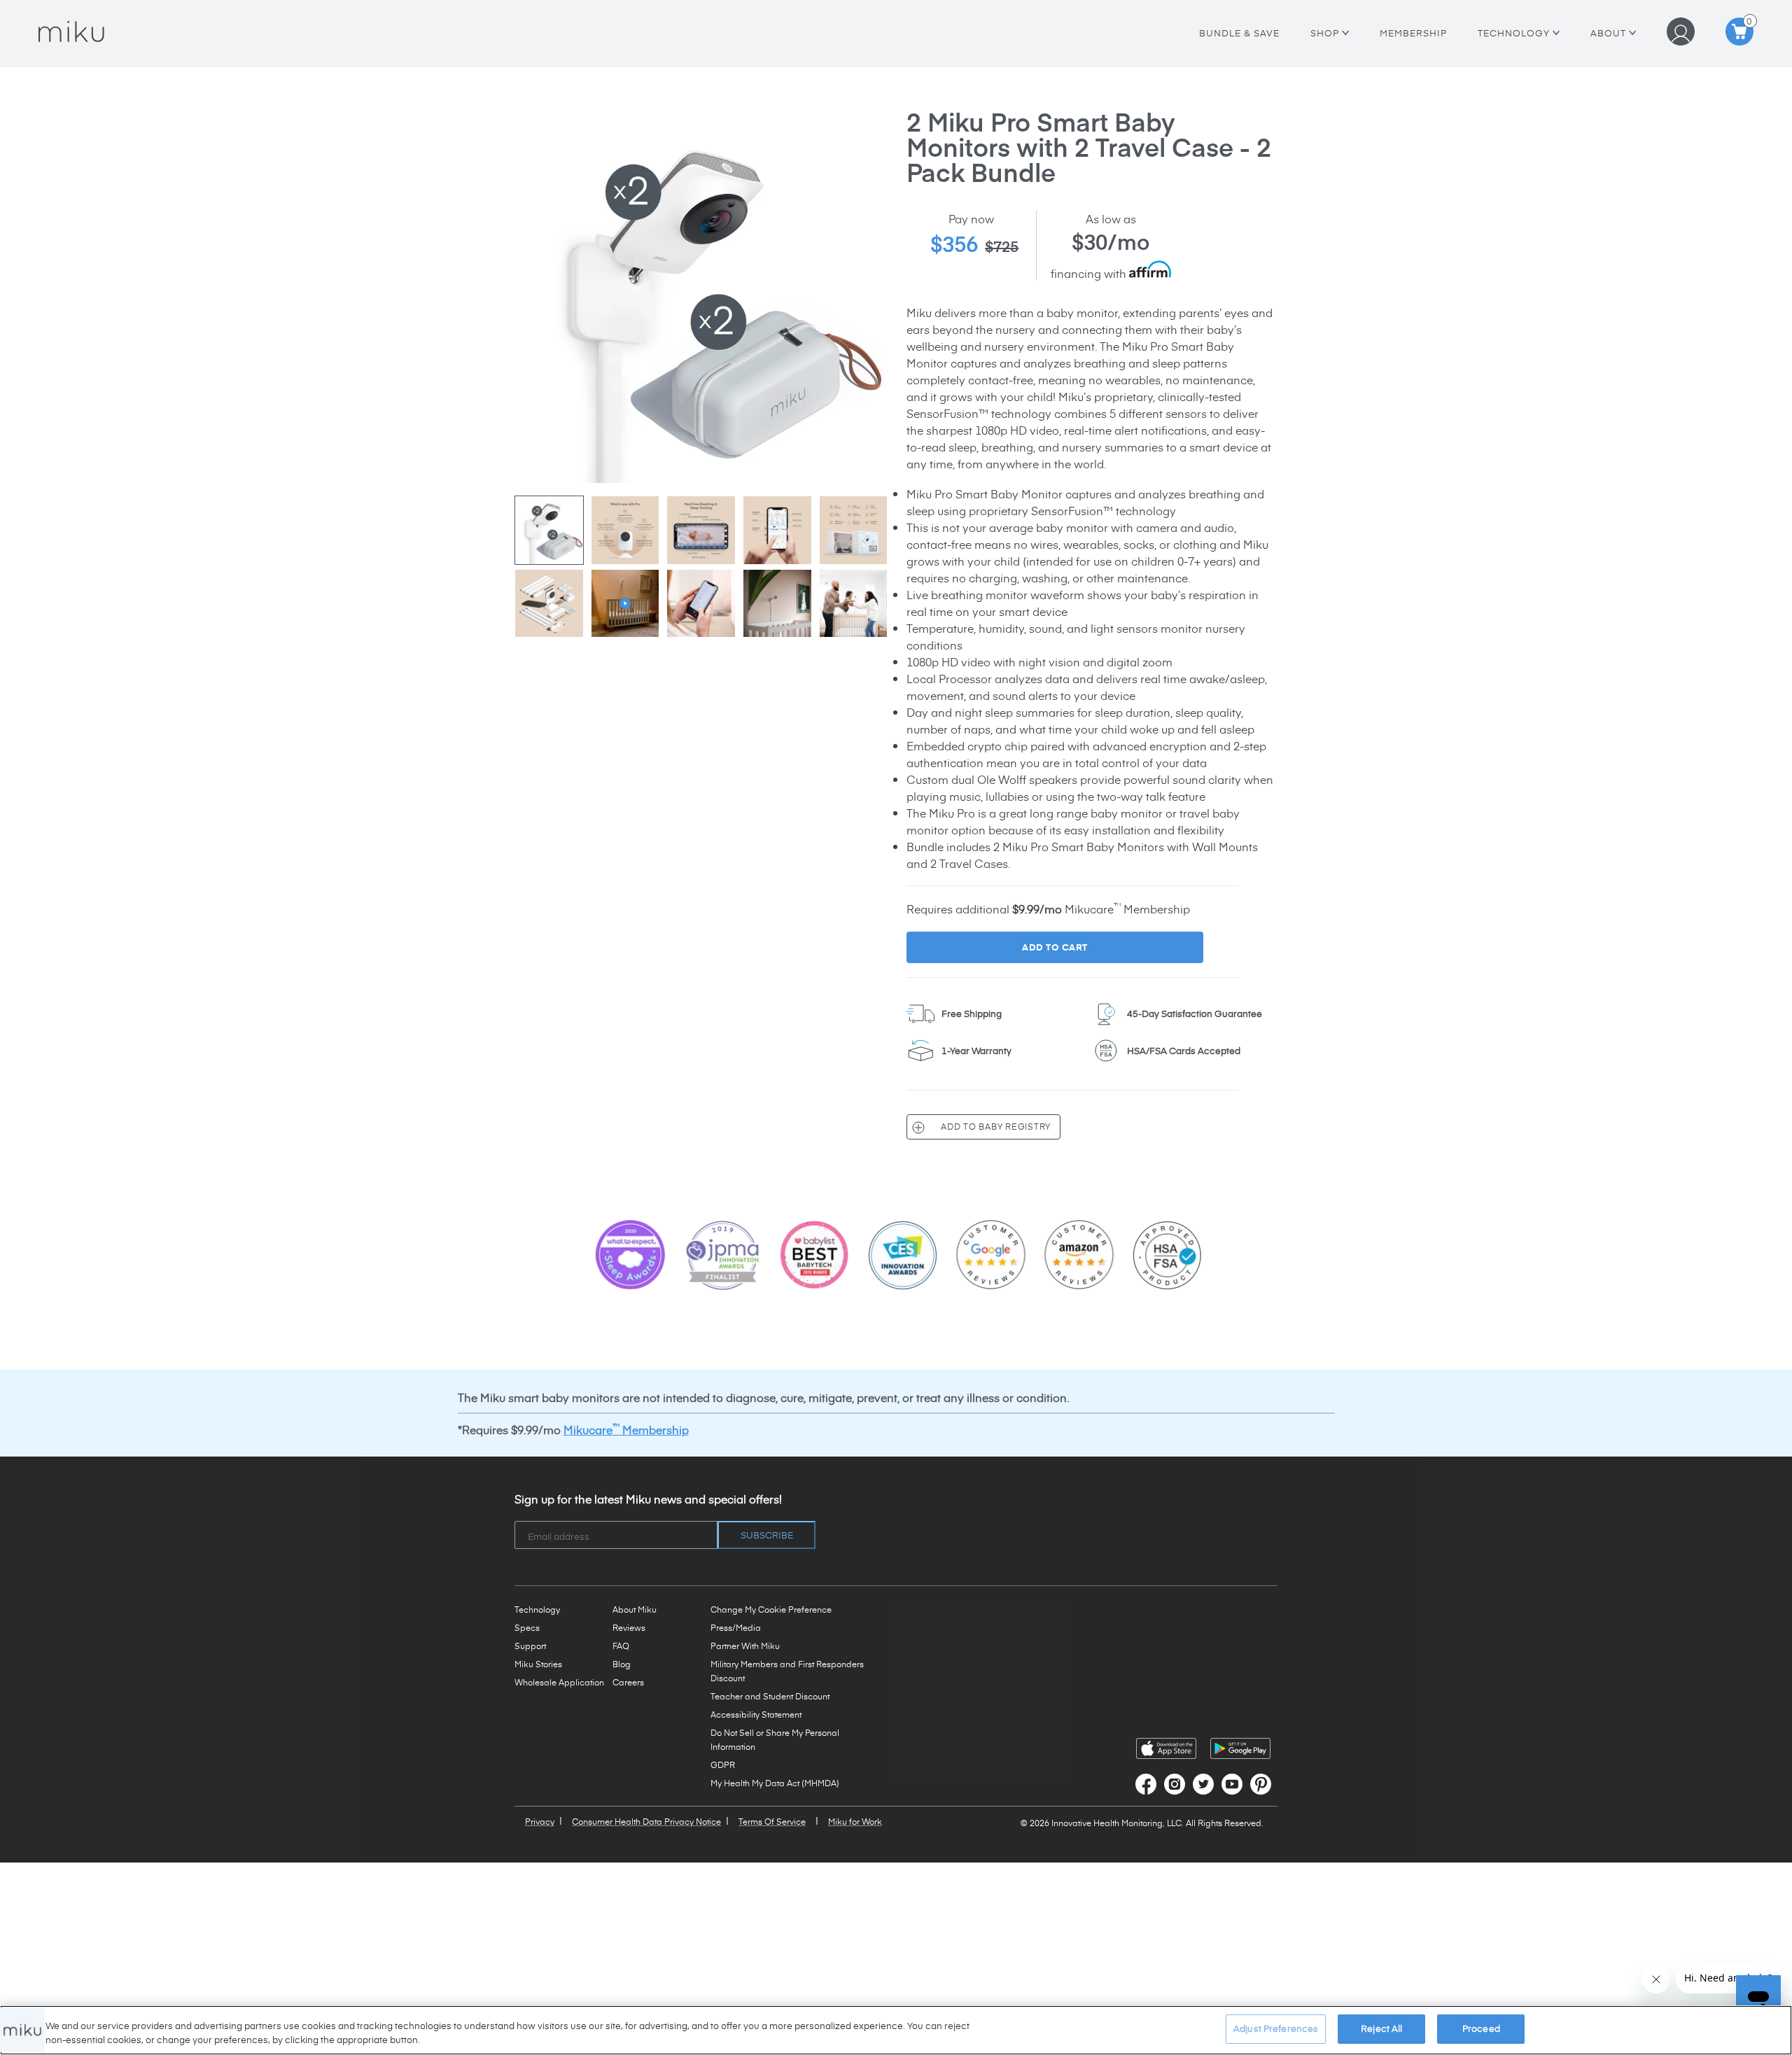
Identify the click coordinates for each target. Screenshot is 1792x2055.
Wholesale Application (559, 1682)
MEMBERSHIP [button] (1413, 33)
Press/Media (736, 1627)
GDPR (723, 1765)
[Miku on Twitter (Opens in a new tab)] (1203, 1784)
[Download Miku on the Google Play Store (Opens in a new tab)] (1240, 1748)
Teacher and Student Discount (770, 1696)
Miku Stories (538, 1664)
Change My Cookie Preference (771, 1609)
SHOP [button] (1326, 33)
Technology (537, 1609)
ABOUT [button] (1613, 33)
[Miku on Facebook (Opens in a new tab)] (1146, 1784)
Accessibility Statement (756, 1714)
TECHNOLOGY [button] (1519, 33)
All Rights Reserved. (1225, 1823)
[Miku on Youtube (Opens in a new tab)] (1232, 1784)
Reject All (1381, 2028)
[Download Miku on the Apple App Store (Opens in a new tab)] (1166, 1748)
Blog (622, 1664)
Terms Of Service (772, 1821)
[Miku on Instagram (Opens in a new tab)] (1175, 1784)
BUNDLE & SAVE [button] (1239, 33)
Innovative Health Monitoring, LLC (1116, 1823)
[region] (896, 2030)
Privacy (540, 1821)
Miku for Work (855, 1821)
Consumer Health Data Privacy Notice (646, 1821)
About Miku (635, 1609)
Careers (628, 1682)
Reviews (629, 1627)
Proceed (1481, 2028)
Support (530, 1646)
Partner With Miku (745, 1646)
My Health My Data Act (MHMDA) (775, 1783)
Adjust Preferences (1276, 2028)
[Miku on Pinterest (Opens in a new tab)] (1261, 1784)
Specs (527, 1627)
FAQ (621, 1646)
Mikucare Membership (626, 1429)
